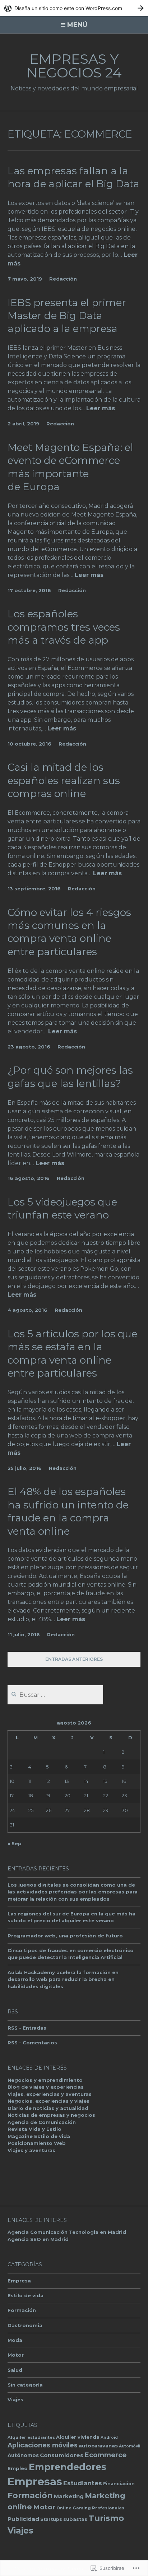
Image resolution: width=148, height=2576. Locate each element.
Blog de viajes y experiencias (46, 2087)
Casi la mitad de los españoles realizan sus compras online (64, 780)
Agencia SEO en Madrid (38, 2239)
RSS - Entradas (27, 2028)
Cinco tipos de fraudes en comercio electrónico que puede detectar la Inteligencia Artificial (71, 1954)
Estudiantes (83, 2483)
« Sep (15, 1843)
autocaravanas (98, 2446)
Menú (77, 25)
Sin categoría (25, 2385)
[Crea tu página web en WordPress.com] (74, 8)
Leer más (101, 409)
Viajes (15, 2400)
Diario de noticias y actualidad (48, 2108)
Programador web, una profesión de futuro (65, 1936)
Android (109, 2438)
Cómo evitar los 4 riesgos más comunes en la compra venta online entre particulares (69, 932)
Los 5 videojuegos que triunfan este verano (62, 1208)
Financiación (119, 2484)
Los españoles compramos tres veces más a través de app (64, 627)
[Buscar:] (55, 1695)
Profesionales (108, 2508)
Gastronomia (25, 2325)
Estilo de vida (26, 2295)
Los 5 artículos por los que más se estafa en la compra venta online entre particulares (72, 1353)
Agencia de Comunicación (42, 2122)
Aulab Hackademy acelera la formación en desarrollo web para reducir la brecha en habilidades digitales (63, 1979)
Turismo (106, 2518)
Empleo (18, 2468)
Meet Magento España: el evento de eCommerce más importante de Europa (70, 467)
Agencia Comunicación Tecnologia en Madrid (67, 2232)
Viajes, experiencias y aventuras (50, 2094)
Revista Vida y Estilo (34, 2129)
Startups (51, 2519)
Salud (15, 2370)
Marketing (69, 2496)
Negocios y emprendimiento (45, 2080)
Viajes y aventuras (31, 2150)
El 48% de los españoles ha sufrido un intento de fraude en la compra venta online (68, 1511)
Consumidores (62, 2455)
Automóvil (129, 2446)
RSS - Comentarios (32, 2043)
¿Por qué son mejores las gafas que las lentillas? (70, 1077)
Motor (16, 2355)
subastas (75, 2519)
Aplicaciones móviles (43, 2445)
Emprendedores (68, 2467)
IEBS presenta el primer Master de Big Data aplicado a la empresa (67, 316)
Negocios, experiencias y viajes (48, 2101)
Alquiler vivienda (78, 2437)
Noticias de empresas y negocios (51, 2115)
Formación (22, 2310)
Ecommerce (105, 2455)
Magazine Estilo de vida (39, 2136)
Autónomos (23, 2455)
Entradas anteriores (74, 1659)
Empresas (35, 2481)
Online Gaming (74, 2508)
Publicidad (23, 2519)
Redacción (63, 279)
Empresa (19, 2281)
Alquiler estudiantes (31, 2437)
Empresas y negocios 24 (74, 66)
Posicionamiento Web (37, 2143)
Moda (15, 2340)
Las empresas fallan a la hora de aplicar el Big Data (73, 177)
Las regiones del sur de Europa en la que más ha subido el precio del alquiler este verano (71, 1917)
